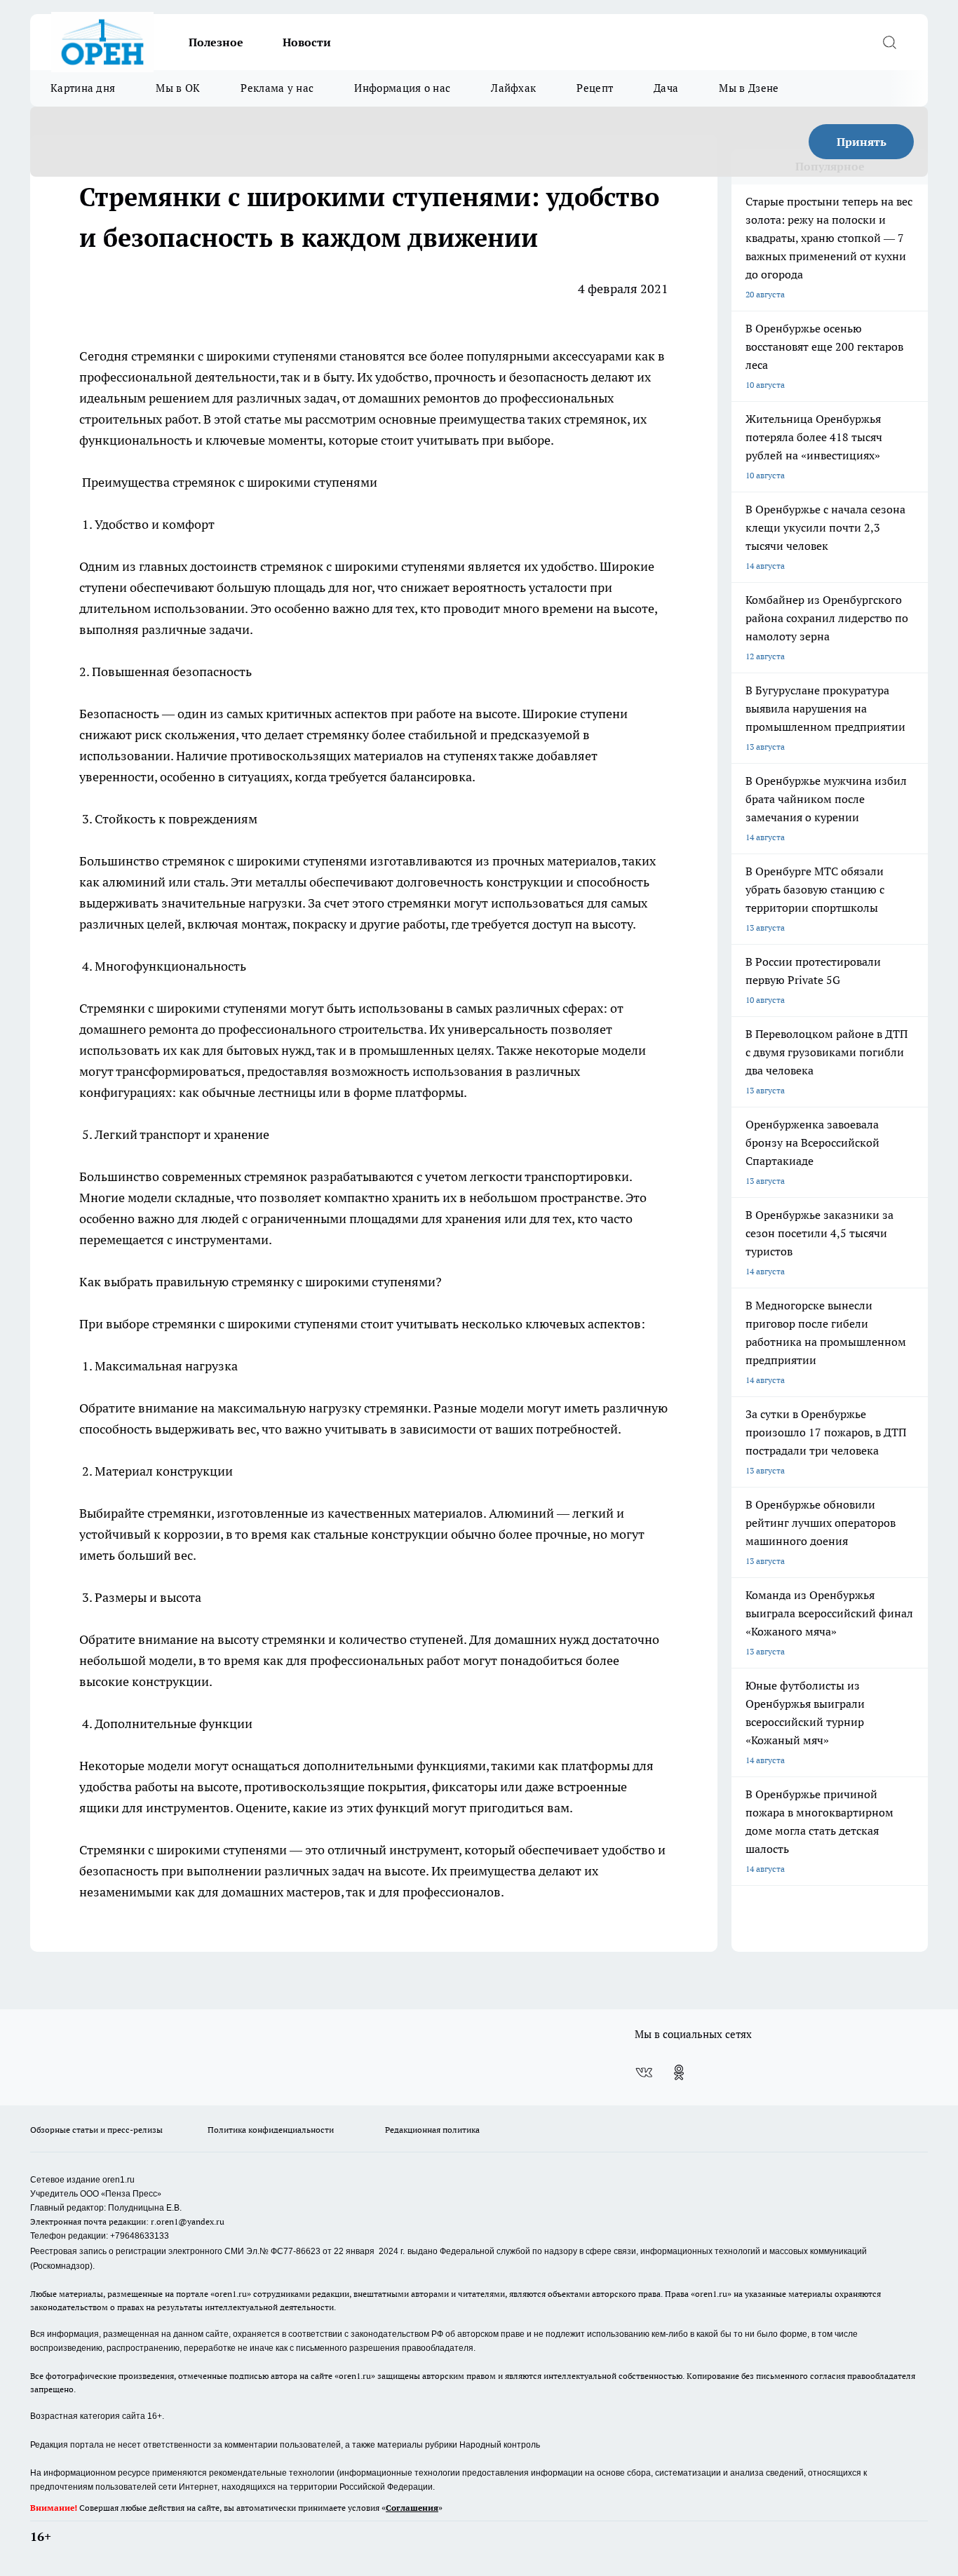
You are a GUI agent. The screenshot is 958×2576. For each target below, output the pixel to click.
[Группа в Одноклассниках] (679, 2072)
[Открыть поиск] (889, 42)
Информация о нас (402, 88)
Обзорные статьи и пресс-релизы (96, 2130)
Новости (307, 42)
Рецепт (595, 88)
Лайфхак (513, 88)
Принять (862, 142)
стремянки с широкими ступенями (234, 356)
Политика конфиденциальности (271, 2130)
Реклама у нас (277, 88)
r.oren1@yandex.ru (188, 2221)
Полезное (216, 42)
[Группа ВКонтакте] (644, 2072)
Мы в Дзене (749, 88)
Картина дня (83, 88)
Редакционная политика (432, 2130)
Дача (666, 88)
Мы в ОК (178, 88)
